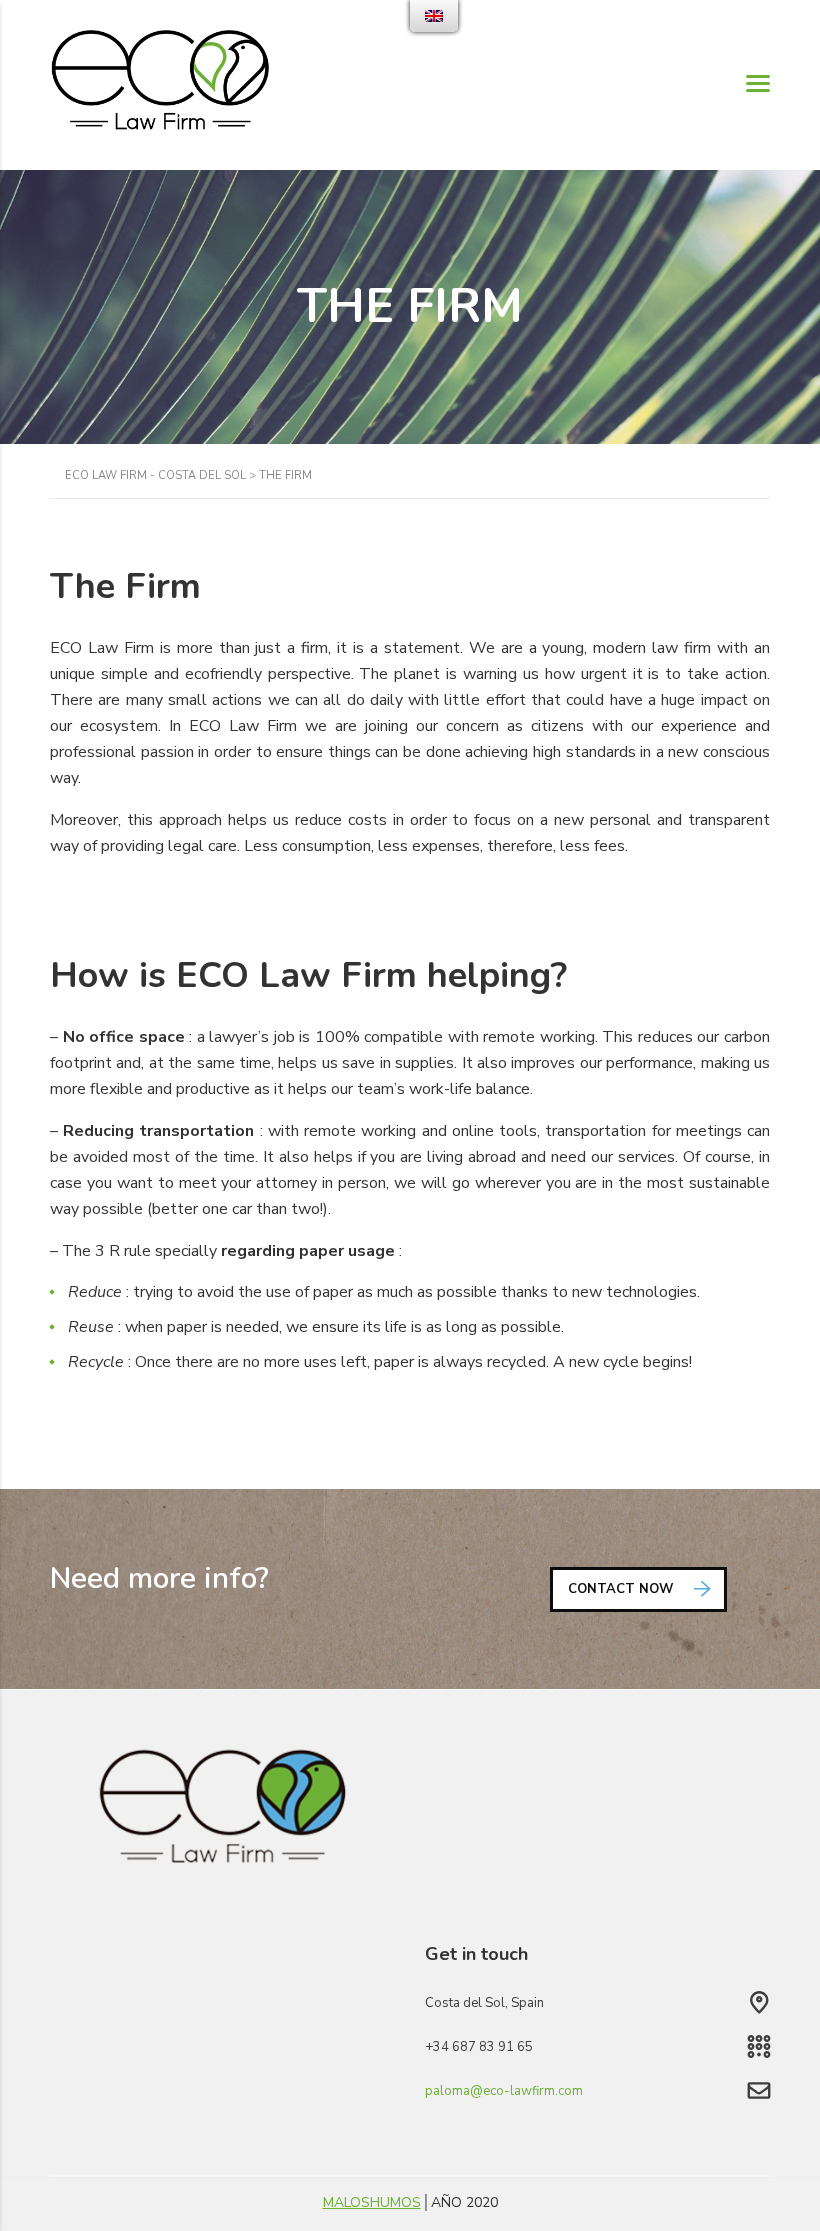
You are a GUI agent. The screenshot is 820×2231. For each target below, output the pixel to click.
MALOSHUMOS (372, 2202)
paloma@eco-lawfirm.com (504, 2091)
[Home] (160, 84)
